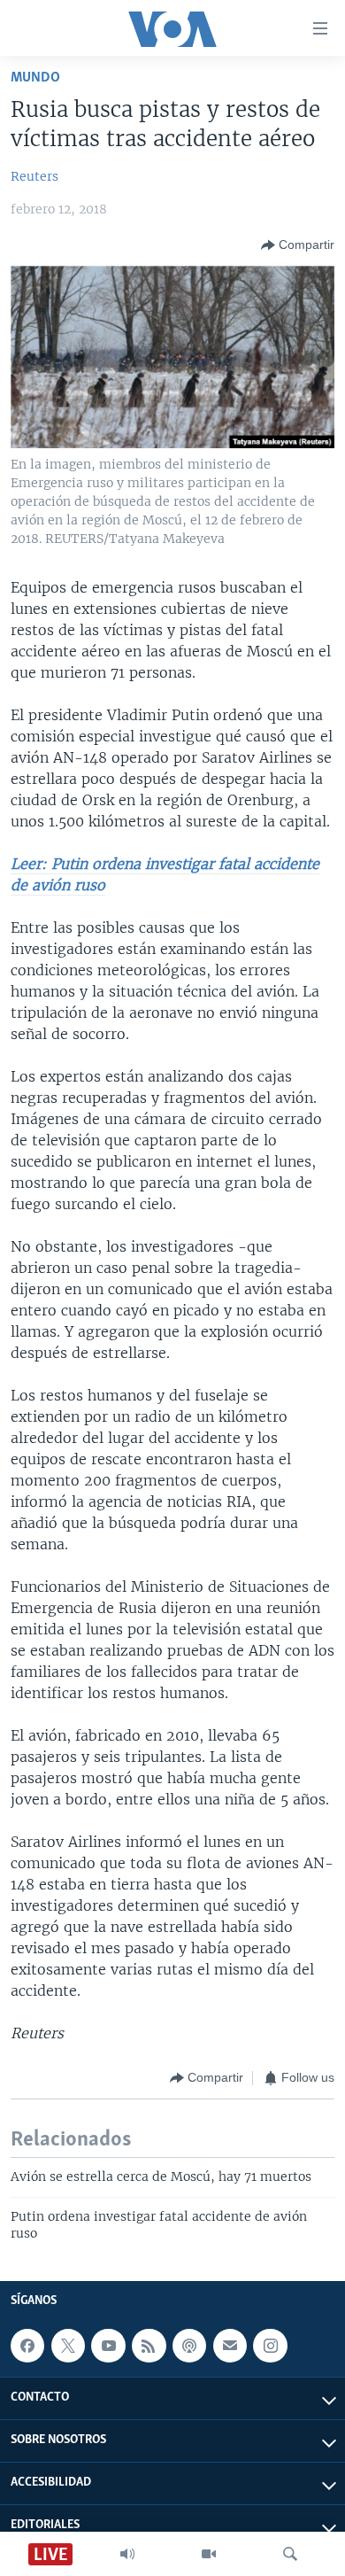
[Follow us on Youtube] (108, 2346)
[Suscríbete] (230, 2346)
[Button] (298, 245)
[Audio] (127, 2554)
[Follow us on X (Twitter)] (68, 2346)
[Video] (209, 2554)
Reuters (34, 176)
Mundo (35, 78)
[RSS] (149, 2346)
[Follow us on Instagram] (270, 2346)
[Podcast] (189, 2346)
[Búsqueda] (290, 2554)
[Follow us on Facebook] (27, 2346)
